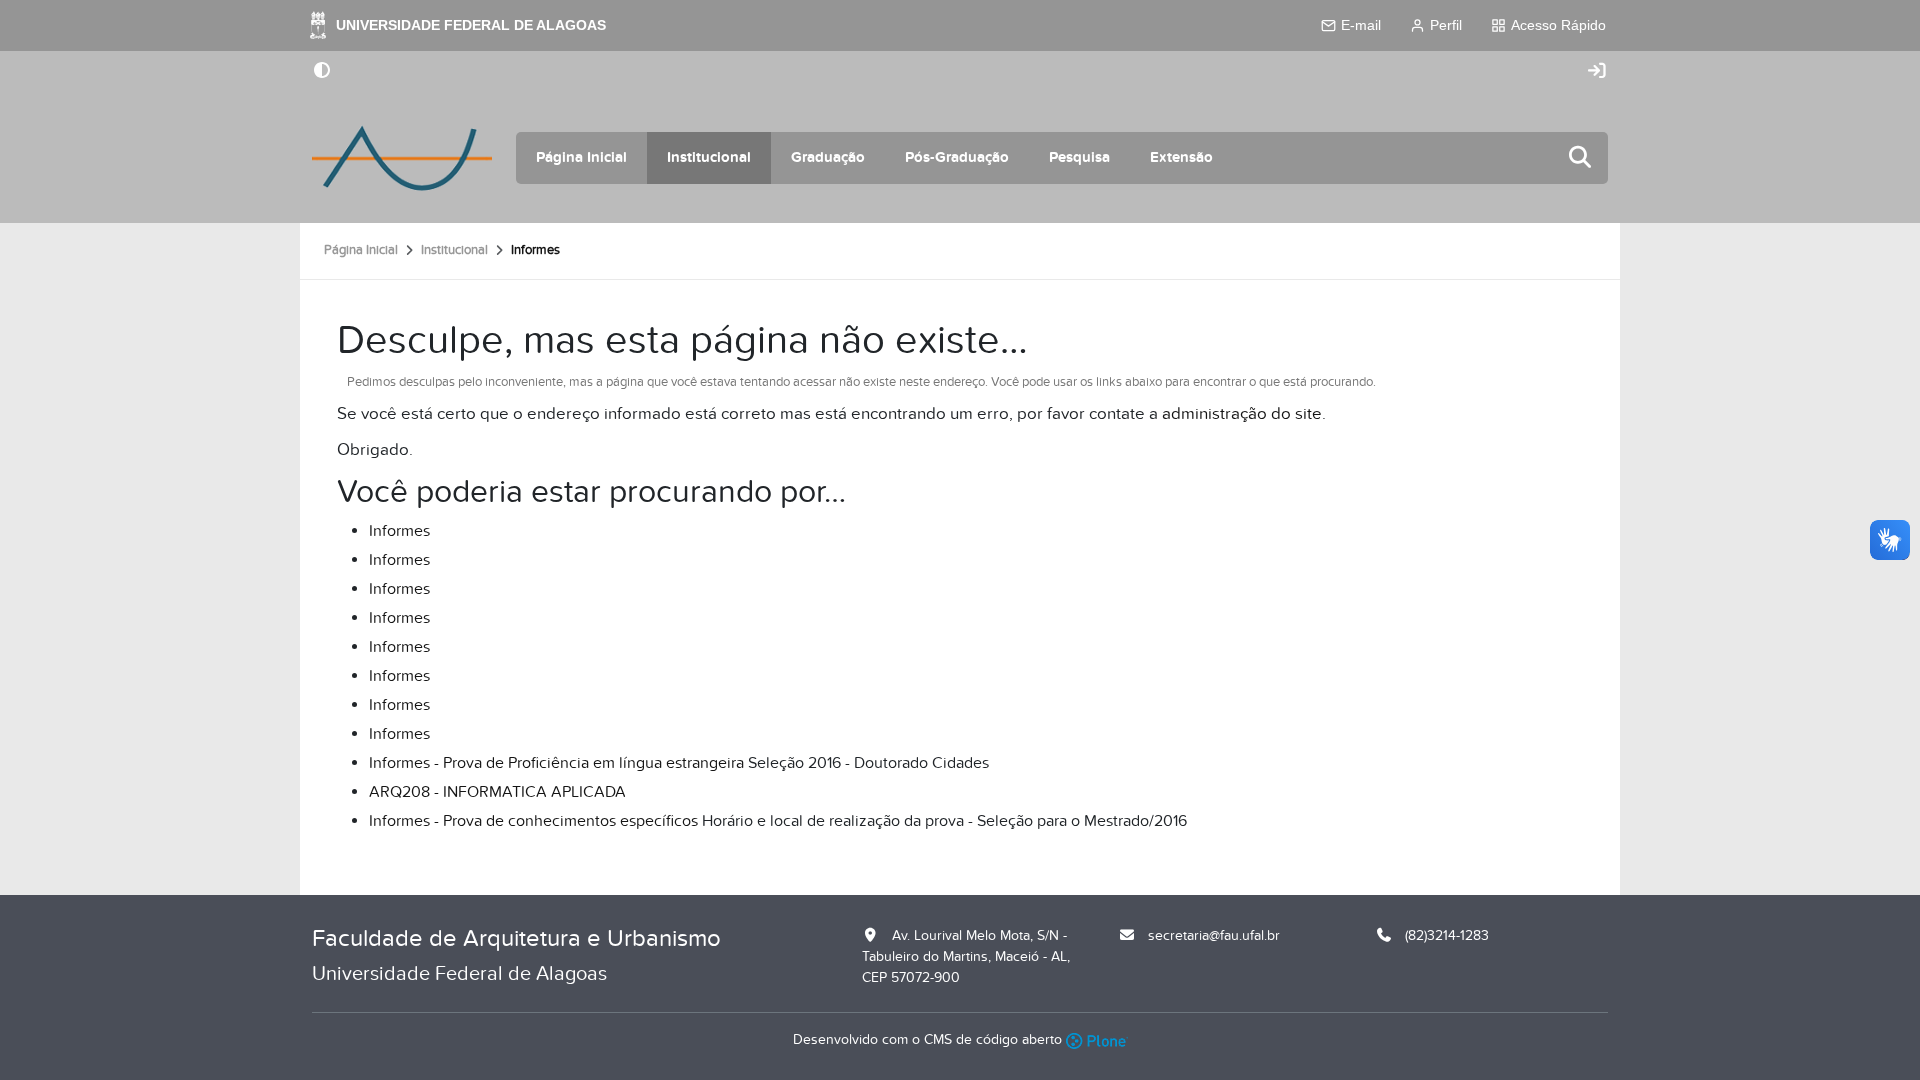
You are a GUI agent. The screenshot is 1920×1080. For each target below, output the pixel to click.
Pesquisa (1079, 157)
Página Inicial (581, 157)
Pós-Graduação (957, 157)
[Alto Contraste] (322, 72)
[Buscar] (1581, 158)
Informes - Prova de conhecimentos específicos (533, 821)
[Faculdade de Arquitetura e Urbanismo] (402, 158)
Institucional (709, 157)
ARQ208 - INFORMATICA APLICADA (497, 792)
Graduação (828, 157)
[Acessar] (1597, 71)
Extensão (1181, 157)
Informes (399, 531)
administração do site (1242, 414)
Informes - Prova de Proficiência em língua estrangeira (556, 763)
